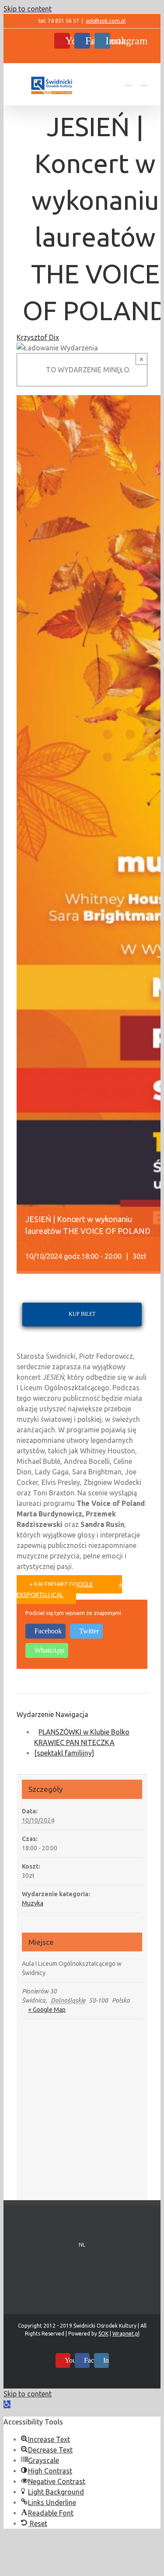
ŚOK (103, 2334)
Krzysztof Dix (38, 337)
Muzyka (33, 1903)
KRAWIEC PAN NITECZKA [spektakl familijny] (74, 1748)
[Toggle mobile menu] (144, 81)
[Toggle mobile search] (128, 81)
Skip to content (28, 9)
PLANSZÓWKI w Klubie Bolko (84, 1732)
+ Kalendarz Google (61, 1584)
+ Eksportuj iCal (69, 1590)
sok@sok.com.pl (106, 21)
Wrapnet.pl (126, 2334)
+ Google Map (47, 2010)
